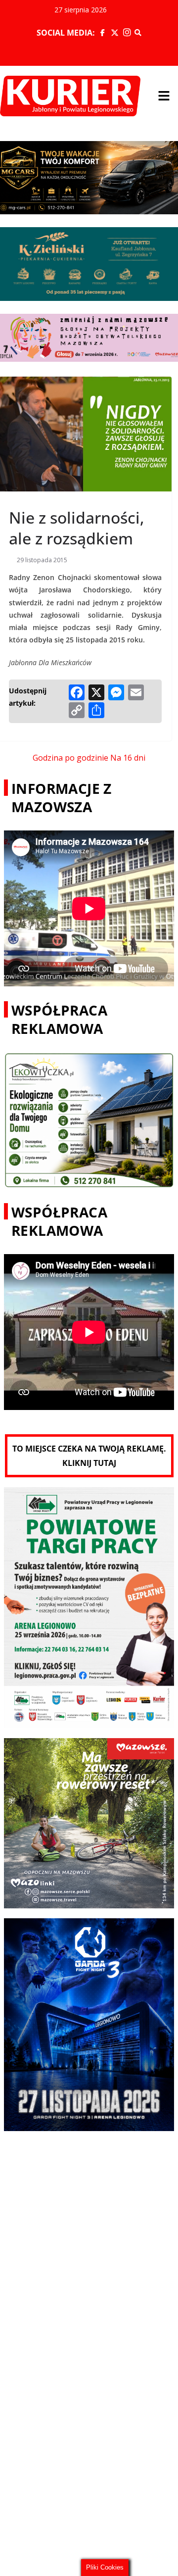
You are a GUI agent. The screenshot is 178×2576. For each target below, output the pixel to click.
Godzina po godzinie (70, 758)
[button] (164, 96)
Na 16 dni (128, 758)
